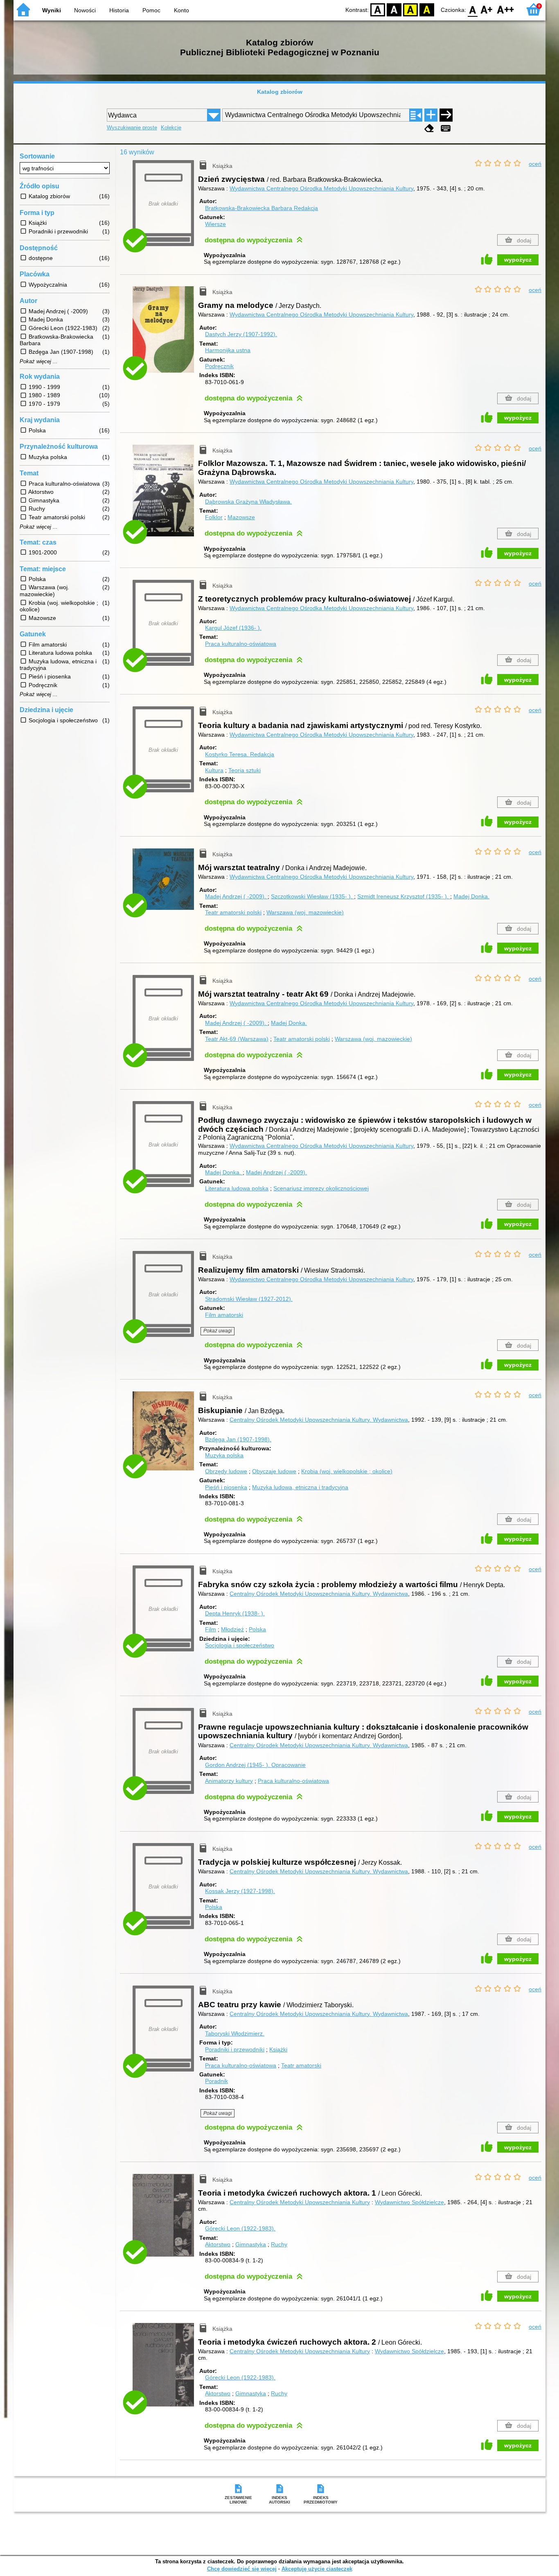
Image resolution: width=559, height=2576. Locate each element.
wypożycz (518, 260)
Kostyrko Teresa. (240, 754)
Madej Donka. (471, 896)
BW (394, 9)
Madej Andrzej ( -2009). (236, 896)
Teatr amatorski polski (233, 912)
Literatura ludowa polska (237, 1188)
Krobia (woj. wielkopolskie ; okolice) (347, 1471)
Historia (119, 10)
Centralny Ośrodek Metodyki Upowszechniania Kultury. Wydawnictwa (319, 1420)
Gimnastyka (251, 2244)
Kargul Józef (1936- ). (233, 628)
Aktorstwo (218, 2244)
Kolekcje (171, 128)
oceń (535, 164)
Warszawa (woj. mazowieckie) (305, 912)
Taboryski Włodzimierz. (235, 2033)
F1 (487, 9)
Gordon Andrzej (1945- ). (255, 1765)
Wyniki (52, 10)
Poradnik (216, 2081)
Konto (181, 10)
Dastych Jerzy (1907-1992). (241, 334)
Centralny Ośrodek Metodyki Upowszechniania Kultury (300, 2202)
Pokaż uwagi (218, 1331)
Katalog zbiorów (280, 92)
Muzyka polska (224, 1455)
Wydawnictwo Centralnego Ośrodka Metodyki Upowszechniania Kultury (321, 1279)
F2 (506, 9)
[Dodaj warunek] (431, 115)
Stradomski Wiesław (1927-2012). (249, 1299)
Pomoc (151, 10)
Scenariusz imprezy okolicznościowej (321, 1188)
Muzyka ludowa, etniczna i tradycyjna (300, 1487)
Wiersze (215, 224)
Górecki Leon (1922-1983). (240, 2228)
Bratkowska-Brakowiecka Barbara (261, 208)
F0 (473, 9)
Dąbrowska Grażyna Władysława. (248, 502)
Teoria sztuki (245, 770)
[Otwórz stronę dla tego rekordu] (165, 335)
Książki (278, 2049)
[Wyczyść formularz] (429, 128)
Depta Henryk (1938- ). (235, 1613)
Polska (257, 1629)
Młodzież (232, 1629)
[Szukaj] (446, 115)
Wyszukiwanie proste (132, 128)
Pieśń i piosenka (226, 1487)
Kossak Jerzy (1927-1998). (240, 1891)
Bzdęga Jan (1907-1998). (238, 1439)
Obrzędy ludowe (226, 1471)
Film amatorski (224, 1315)
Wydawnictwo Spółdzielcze (409, 2202)
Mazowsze (241, 517)
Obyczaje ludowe (274, 1471)
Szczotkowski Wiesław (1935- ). (312, 896)
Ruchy (279, 2244)
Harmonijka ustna (228, 350)
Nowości (85, 10)
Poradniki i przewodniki (235, 2049)
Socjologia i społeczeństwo (240, 1645)
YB (410, 9)
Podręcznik (219, 366)
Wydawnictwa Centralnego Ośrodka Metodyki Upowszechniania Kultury (321, 188)
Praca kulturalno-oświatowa (241, 644)
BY (427, 9)
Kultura (214, 770)
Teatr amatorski (301, 2065)
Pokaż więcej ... (39, 362)
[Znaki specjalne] (446, 128)
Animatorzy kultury (229, 1781)
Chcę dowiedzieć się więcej (242, 2569)
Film (211, 1629)
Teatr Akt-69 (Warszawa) (237, 1039)
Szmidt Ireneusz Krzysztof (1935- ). (404, 896)
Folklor (214, 517)
